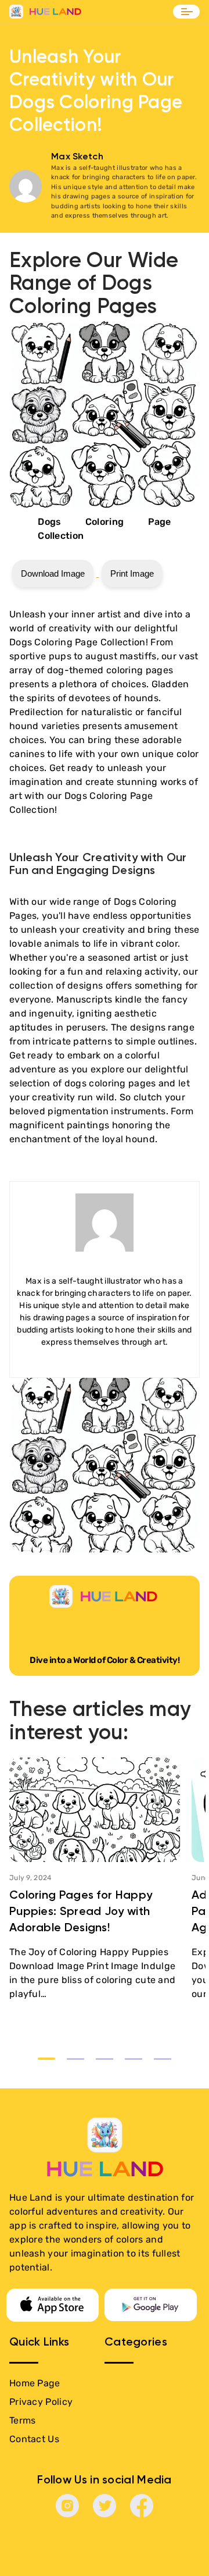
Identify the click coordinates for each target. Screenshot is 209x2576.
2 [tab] (75, 2059)
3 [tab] (105, 2059)
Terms (23, 2420)
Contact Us (34, 2439)
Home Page (35, 2383)
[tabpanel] (95, 1879)
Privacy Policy (41, 2402)
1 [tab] (46, 2059)
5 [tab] (163, 2059)
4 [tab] (134, 2059)
